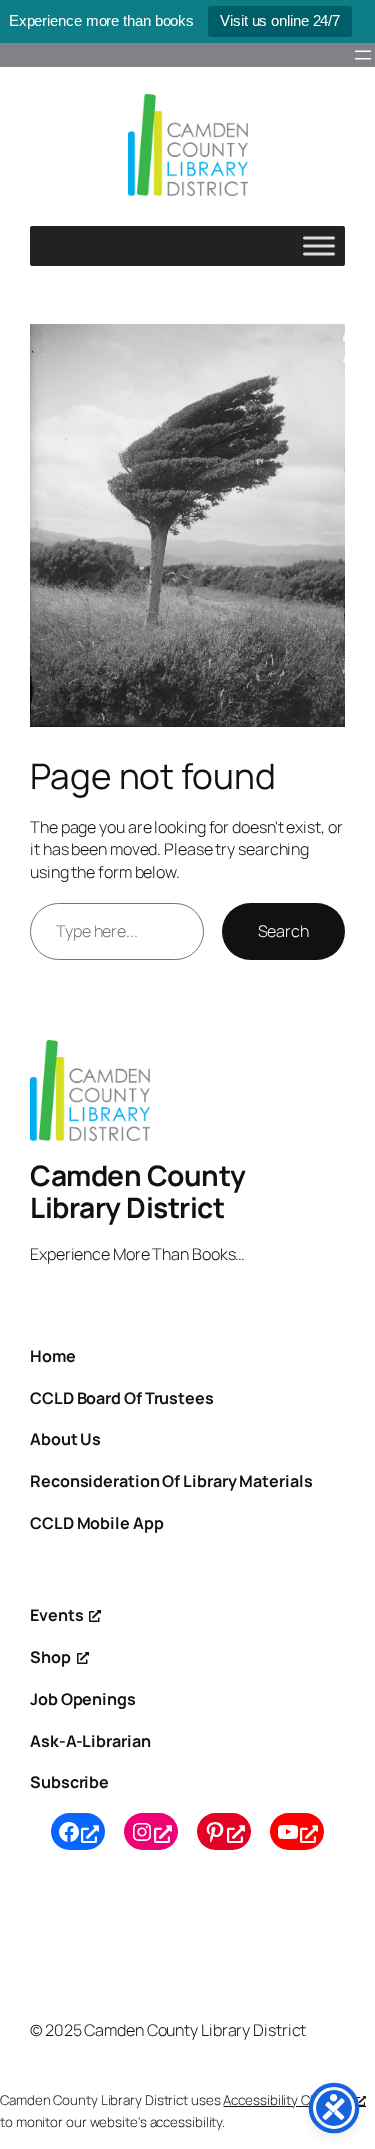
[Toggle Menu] (319, 245)
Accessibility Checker (287, 2100)
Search (283, 931)
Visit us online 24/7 (280, 20)
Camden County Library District (138, 1191)
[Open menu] (363, 55)
